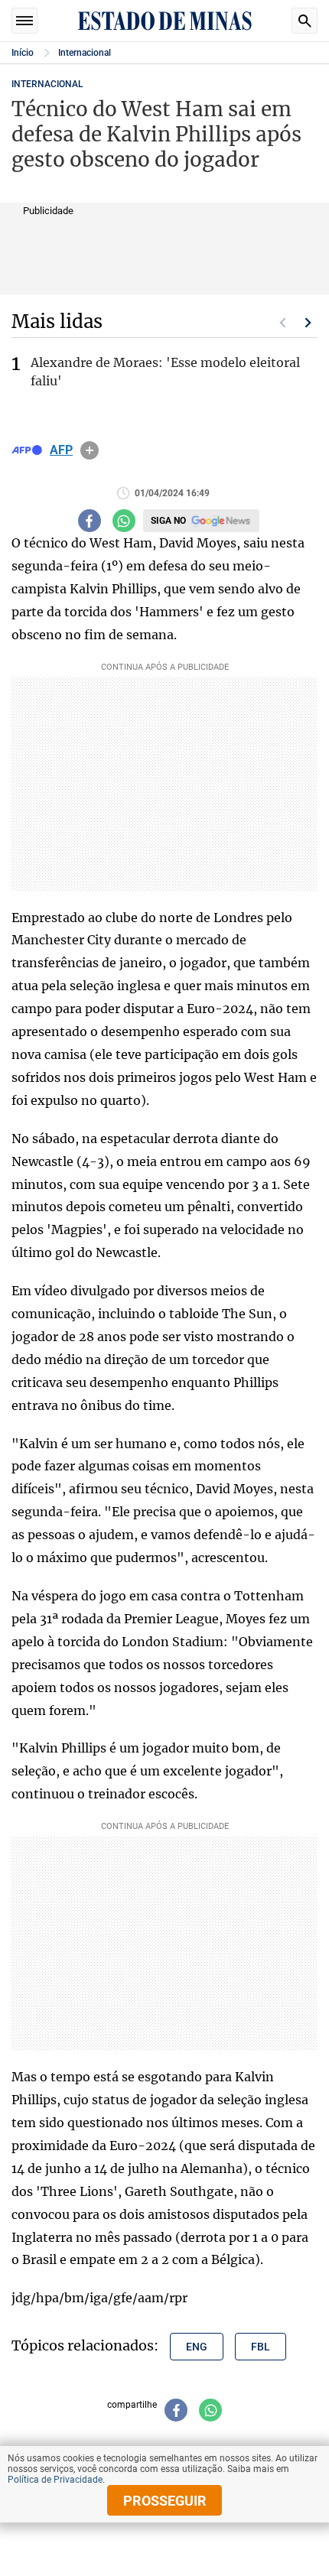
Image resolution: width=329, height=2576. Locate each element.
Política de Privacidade (55, 2480)
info (90, 450)
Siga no (168, 521)
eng (197, 2347)
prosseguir (165, 2501)
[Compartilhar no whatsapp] (124, 521)
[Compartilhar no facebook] (90, 521)
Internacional (85, 53)
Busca (305, 21)
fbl (261, 2347)
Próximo (308, 323)
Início (23, 53)
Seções (24, 21)
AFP (61, 450)
